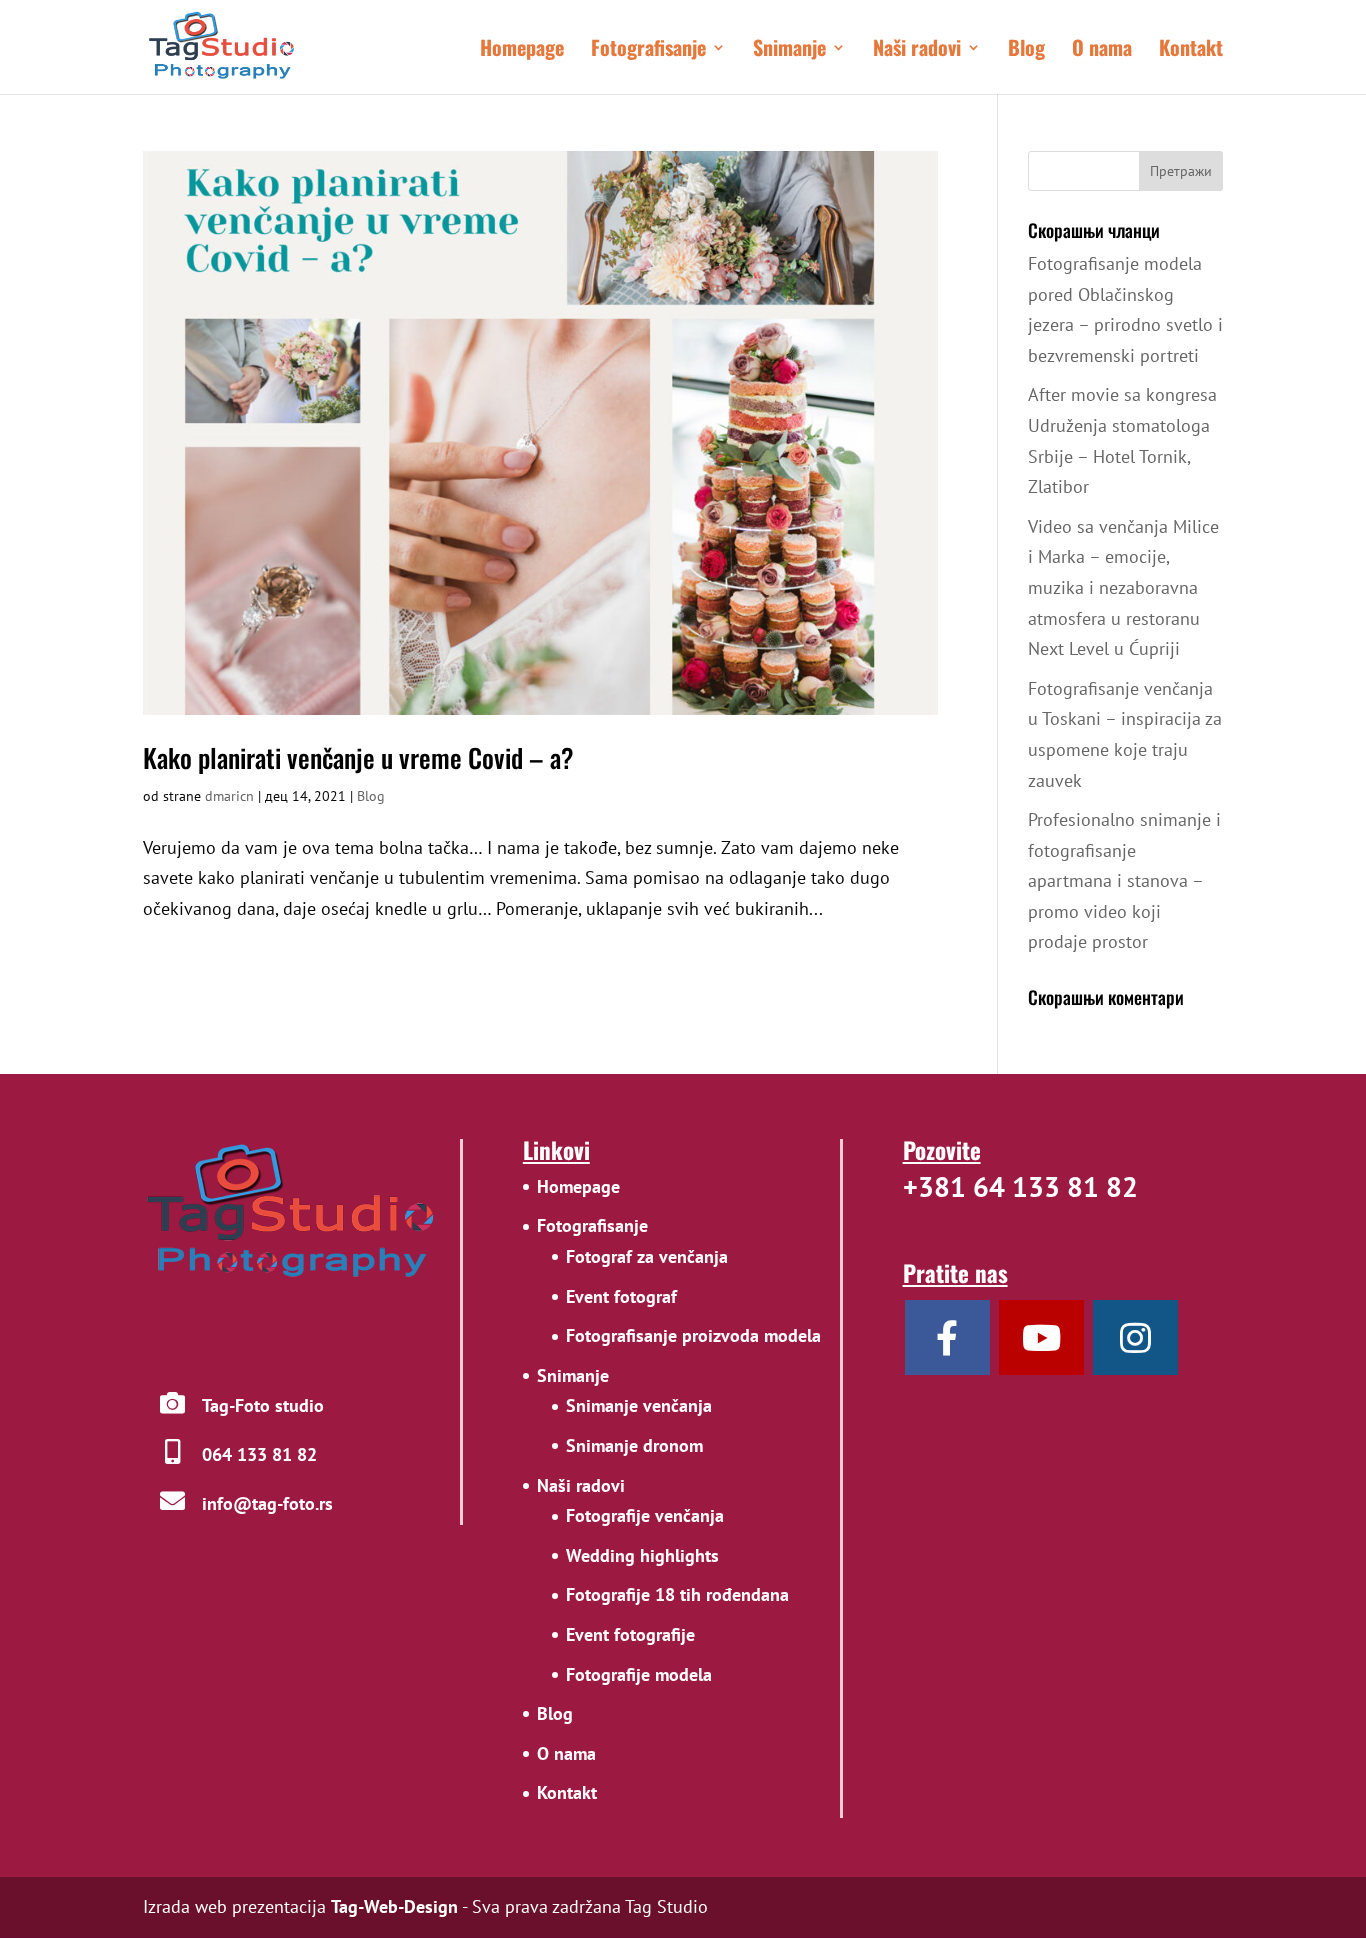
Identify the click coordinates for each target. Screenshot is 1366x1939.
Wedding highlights (642, 1555)
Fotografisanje (648, 51)
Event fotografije (630, 1634)
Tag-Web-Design (394, 1906)
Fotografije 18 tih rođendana (677, 1594)
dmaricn (229, 796)
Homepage (522, 51)
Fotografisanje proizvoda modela (693, 1335)
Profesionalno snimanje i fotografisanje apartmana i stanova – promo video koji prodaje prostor (1124, 880)
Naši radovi (917, 51)
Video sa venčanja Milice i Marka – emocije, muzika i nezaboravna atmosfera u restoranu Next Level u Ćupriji (1123, 587)
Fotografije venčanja (645, 1515)
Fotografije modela (639, 1674)
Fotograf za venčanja (647, 1256)
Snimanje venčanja (639, 1405)
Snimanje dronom (634, 1445)
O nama (1102, 51)
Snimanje (789, 51)
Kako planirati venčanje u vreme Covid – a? (358, 757)
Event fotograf (621, 1296)
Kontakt (1191, 51)
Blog (1026, 51)
